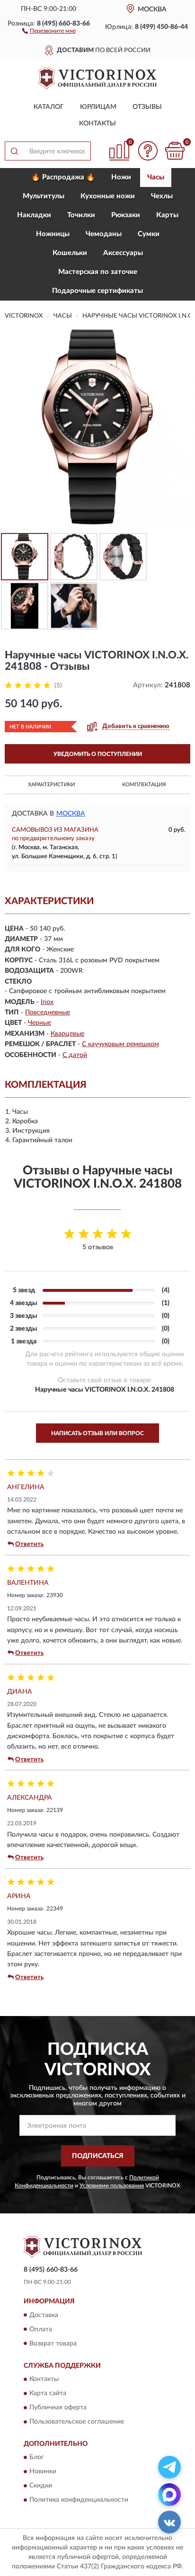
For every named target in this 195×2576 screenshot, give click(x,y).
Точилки (81, 215)
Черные (40, 1023)
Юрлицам (98, 107)
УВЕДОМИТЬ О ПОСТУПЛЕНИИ (98, 754)
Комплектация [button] (144, 785)
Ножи (121, 177)
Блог (37, 2458)
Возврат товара (53, 2344)
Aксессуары (123, 253)
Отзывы (147, 107)
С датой (75, 1055)
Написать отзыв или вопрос (97, 1433)
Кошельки (70, 253)
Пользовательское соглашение (77, 2422)
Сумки (149, 234)
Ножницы (53, 234)
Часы (156, 177)
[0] (175, 151)
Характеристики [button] (51, 785)
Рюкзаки (126, 215)
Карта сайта (48, 2393)
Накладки (34, 215)
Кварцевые (67, 1034)
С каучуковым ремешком (120, 1044)
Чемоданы (104, 234)
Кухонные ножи (108, 196)
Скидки (41, 2486)
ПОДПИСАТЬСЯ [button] (98, 2156)
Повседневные (48, 1013)
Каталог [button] (49, 107)
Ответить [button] (29, 1544)
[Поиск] (14, 151)
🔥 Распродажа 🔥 (63, 177)
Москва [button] (71, 814)
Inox (47, 1002)
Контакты (97, 124)
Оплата (41, 2329)
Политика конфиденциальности (79, 2500)
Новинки (43, 2472)
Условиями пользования (112, 2185)
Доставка (44, 2315)
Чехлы (162, 196)
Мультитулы (44, 196)
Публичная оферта (58, 2407)
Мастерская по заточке (98, 272)
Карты (167, 215)
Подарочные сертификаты (97, 291)
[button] (49, 30)
